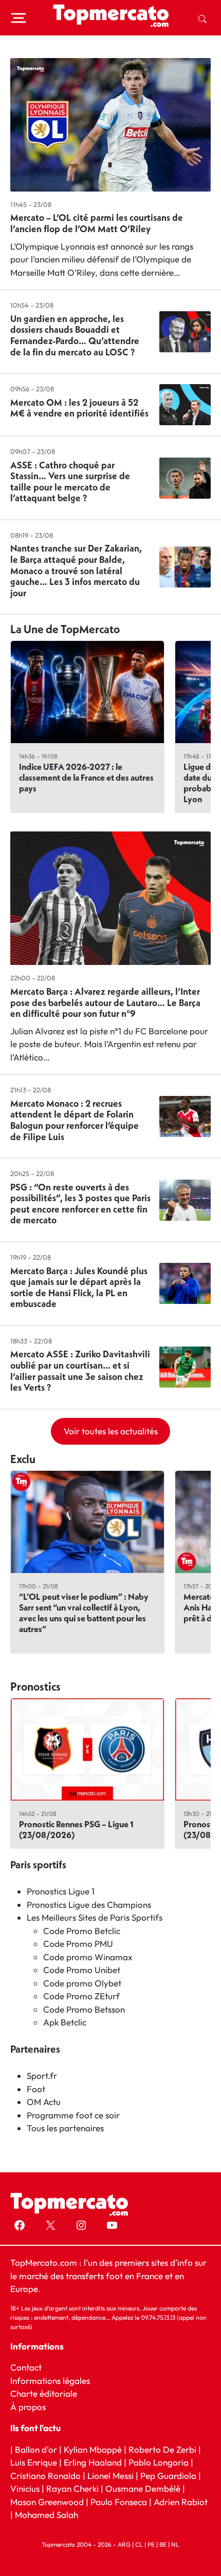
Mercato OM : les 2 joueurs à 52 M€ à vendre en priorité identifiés (79, 408)
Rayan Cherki (72, 2489)
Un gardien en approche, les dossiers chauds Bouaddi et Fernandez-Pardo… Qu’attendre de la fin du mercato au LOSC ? (75, 335)
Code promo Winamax (88, 1957)
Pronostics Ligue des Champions (89, 1905)
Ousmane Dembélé (143, 2489)
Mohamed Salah (47, 2515)
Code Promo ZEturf (81, 1996)
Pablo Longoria (159, 2463)
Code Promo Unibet (82, 1970)
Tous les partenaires (65, 2128)
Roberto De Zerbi (162, 2449)
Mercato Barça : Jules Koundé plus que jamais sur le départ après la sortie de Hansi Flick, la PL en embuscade (79, 1287)
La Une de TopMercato (65, 629)
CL (139, 2544)
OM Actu (44, 2102)
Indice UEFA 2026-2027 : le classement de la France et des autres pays (86, 777)
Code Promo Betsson (84, 2009)
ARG (124, 2544)
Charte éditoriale (44, 2394)
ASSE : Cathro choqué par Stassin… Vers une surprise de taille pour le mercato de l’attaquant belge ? (70, 482)
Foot (36, 2089)
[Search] (202, 18)
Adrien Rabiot (181, 2502)
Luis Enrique (34, 2463)
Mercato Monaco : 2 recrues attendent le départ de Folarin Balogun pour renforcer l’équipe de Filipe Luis (75, 1120)
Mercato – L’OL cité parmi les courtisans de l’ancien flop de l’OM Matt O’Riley (97, 223)
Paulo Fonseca (119, 2502)
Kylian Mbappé (93, 2449)
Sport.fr (42, 2076)
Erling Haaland (93, 2463)
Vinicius (25, 2489)
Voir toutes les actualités (111, 1431)
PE (151, 2544)
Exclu (23, 1459)
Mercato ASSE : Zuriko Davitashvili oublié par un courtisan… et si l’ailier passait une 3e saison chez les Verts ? (80, 1371)
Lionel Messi (110, 2476)
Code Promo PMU (78, 1944)
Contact (26, 2368)
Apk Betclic (65, 2022)
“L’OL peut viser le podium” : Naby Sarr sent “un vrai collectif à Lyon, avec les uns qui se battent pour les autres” (84, 1613)
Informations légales (50, 2381)
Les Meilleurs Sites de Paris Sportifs (95, 1917)
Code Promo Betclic (82, 1931)
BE (163, 2544)
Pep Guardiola (168, 2476)
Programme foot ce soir (73, 2115)
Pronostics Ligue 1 (61, 1891)
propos (31, 2407)
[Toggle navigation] (19, 18)
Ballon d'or (36, 2449)
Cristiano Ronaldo (45, 2476)
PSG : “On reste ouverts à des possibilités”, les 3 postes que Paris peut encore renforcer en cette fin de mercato (80, 1204)
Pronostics (35, 1687)
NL (175, 2544)
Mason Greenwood (48, 2502)
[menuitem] (202, 18)
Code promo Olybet (82, 1983)
